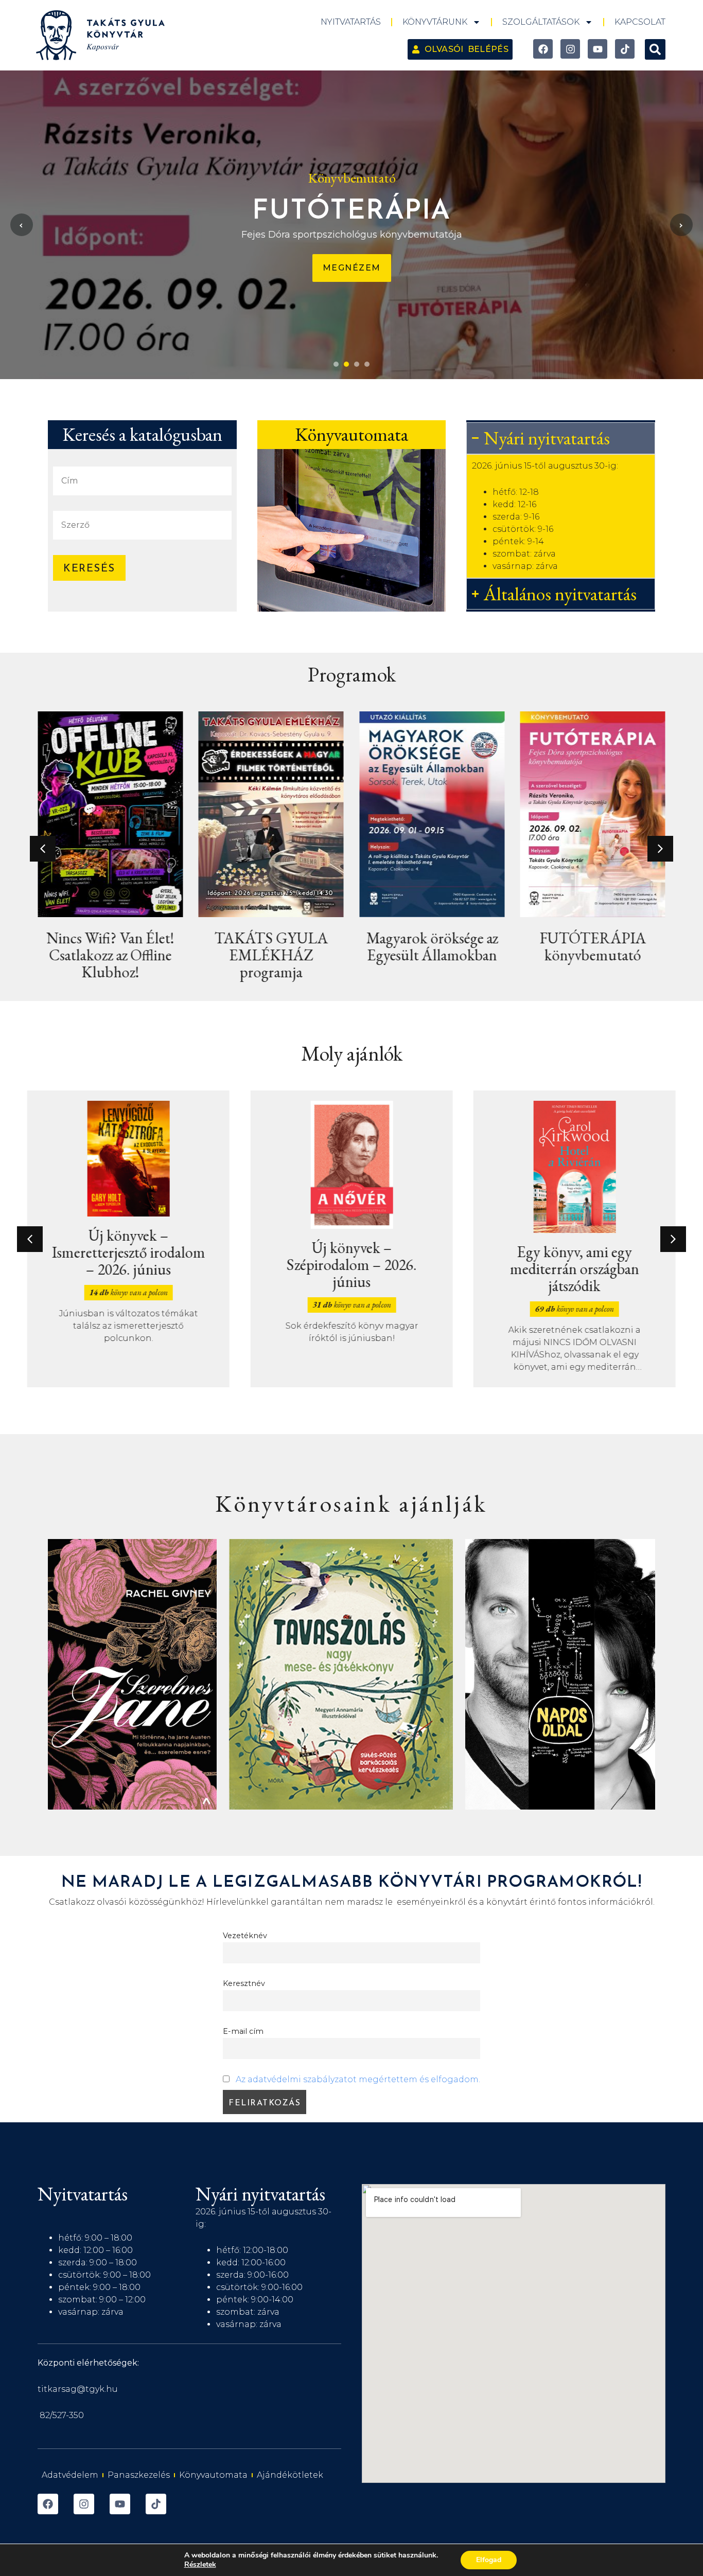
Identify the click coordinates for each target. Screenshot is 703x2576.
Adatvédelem (70, 2475)
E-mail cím (243, 2031)
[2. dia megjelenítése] (346, 364)
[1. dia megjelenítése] (336, 364)
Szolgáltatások (541, 22)
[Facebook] (543, 49)
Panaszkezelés (139, 2475)
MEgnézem (352, 268)
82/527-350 (62, 2415)
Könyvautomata (213, 2475)
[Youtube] (597, 49)
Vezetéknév (245, 1936)
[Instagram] (570, 49)
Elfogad (489, 2560)
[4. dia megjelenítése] (367, 364)
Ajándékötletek (290, 2475)
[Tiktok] (625, 49)
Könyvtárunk (435, 22)
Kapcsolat (640, 22)
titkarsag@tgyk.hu (78, 2389)
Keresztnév (244, 1983)
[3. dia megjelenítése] (357, 364)
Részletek (200, 2565)
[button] (655, 49)
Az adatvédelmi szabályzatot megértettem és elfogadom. (358, 2079)
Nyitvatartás (351, 22)
